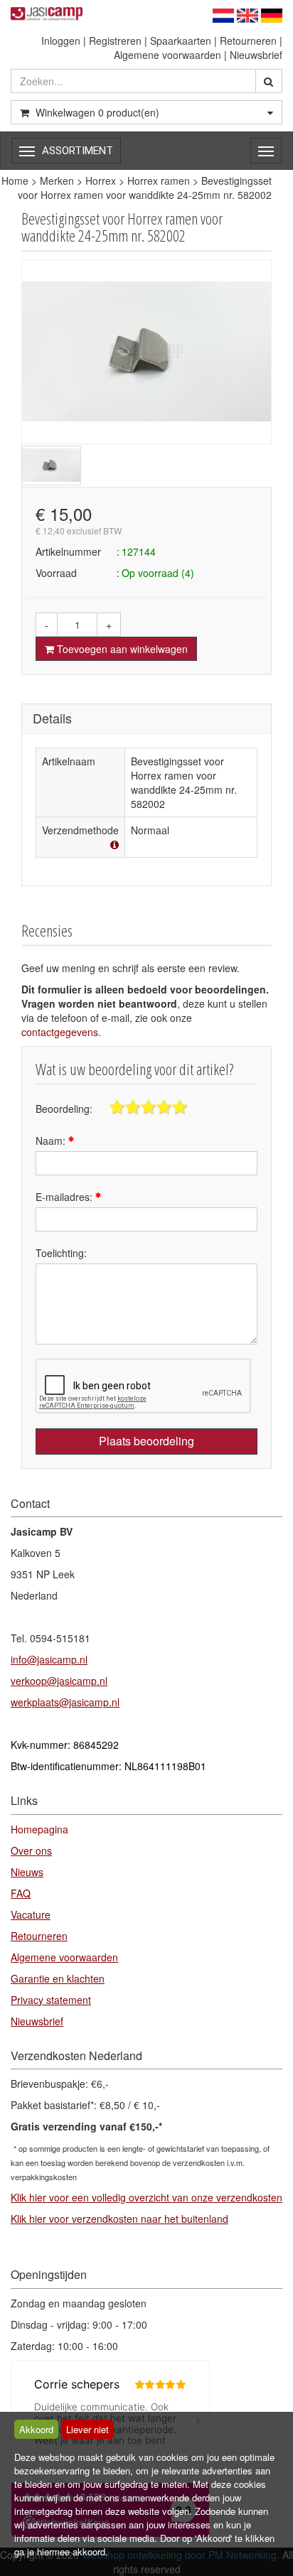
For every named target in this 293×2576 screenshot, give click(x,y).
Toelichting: (61, 1253)
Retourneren (248, 41)
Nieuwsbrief (256, 55)
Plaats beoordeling (146, 1441)
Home (15, 180)
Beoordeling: (64, 1109)
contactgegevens (60, 1032)
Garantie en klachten (58, 1978)
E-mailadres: (65, 1197)
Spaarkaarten (181, 41)
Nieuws (27, 1872)
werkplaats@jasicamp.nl (65, 1702)
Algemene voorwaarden (167, 55)
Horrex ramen (159, 180)
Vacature (31, 1914)
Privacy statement (51, 2000)
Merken (57, 180)
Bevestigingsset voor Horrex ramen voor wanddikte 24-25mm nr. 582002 (145, 188)
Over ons (31, 1850)
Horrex (101, 180)
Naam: (52, 1141)
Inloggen (61, 41)
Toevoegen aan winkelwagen (121, 649)
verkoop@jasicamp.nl (59, 1681)
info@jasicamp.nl (49, 1659)
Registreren (115, 41)
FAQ (21, 1893)
